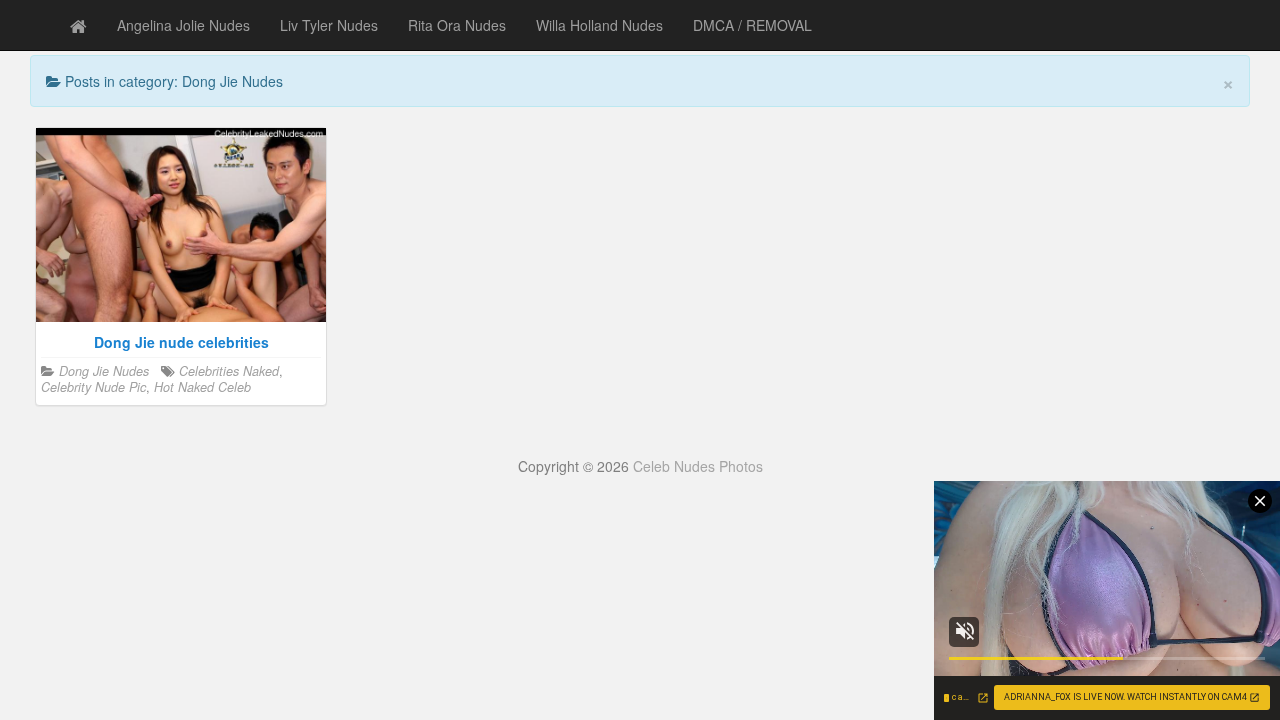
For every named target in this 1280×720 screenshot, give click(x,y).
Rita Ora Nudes (457, 25)
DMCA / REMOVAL (752, 25)
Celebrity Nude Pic (93, 387)
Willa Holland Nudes (599, 25)
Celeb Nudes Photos (698, 466)
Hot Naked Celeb (202, 387)
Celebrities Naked (229, 371)
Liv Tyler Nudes (329, 25)
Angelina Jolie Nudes (183, 25)
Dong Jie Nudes (104, 371)
